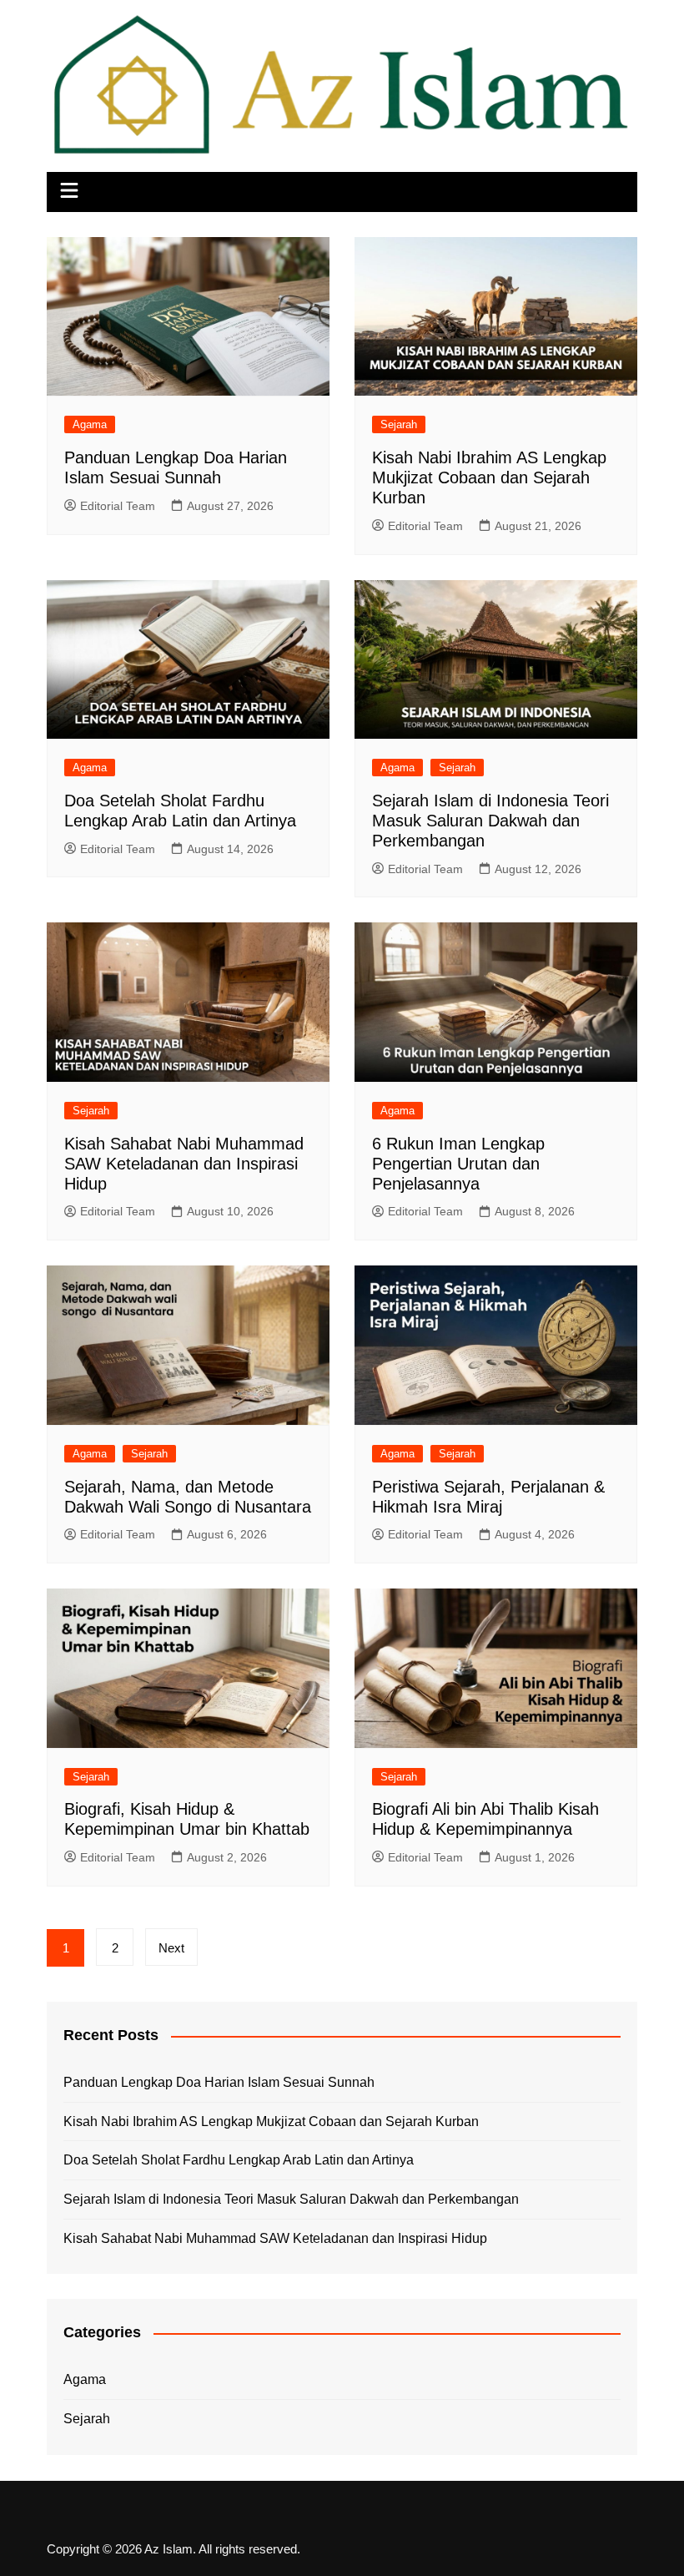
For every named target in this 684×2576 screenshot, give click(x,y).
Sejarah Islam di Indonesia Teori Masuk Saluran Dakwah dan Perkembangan (490, 821)
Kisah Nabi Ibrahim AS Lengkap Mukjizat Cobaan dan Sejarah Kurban (489, 477)
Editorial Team (118, 506)
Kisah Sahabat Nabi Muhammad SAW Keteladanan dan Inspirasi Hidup (184, 1164)
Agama (90, 424)
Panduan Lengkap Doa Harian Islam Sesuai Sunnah (219, 2082)
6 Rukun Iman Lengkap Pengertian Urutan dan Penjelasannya (458, 1164)
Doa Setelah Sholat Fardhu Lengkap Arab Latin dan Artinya (239, 2160)
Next (171, 1948)
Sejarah (399, 424)
